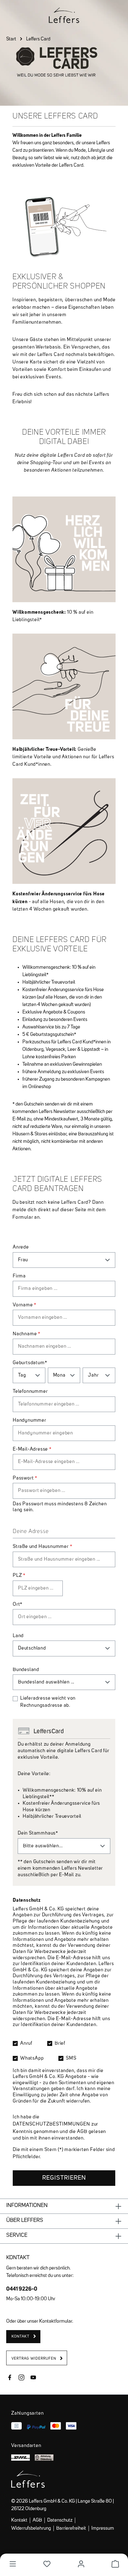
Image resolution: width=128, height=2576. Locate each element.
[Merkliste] (47, 2564)
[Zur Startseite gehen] (64, 15)
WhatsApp (32, 2058)
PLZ (19, 1576)
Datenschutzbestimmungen (51, 2124)
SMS (71, 2058)
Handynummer (30, 1420)
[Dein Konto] (81, 2564)
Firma (19, 1276)
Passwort (25, 1478)
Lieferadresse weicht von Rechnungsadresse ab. (48, 1702)
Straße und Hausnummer (42, 1547)
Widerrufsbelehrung (31, 2528)
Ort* (18, 1604)
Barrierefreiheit (71, 2528)
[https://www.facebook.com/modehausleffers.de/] (10, 2378)
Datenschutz (60, 2520)
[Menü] (13, 2564)
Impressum (103, 2528)
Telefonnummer (30, 1392)
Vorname (25, 1305)
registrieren (64, 2178)
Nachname (27, 1334)
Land (18, 1636)
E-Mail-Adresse (32, 1449)
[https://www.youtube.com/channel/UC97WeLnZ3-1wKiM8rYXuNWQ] (33, 2378)
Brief (60, 2043)
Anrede (21, 1247)
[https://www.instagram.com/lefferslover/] (21, 2378)
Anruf (26, 2043)
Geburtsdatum (30, 1363)
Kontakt (19, 2520)
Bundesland (26, 1670)
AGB (82, 2132)
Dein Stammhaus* (38, 1833)
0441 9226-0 (22, 2289)
